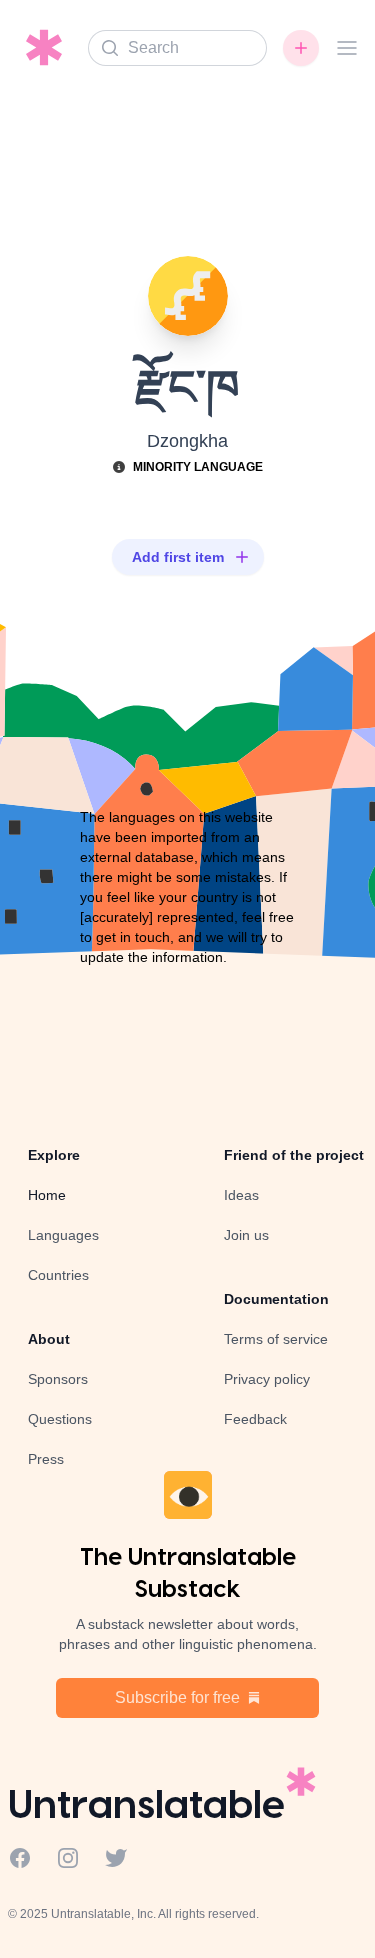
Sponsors (58, 1379)
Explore (54, 1155)
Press (46, 1459)
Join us (246, 1235)
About (49, 1339)
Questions (60, 1419)
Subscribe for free (177, 1697)
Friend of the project (294, 1155)
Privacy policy (267, 1379)
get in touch (133, 937)
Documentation (276, 1299)
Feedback (255, 1419)
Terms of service (276, 1339)
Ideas (241, 1195)
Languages (63, 1235)
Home (47, 1195)
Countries (58, 1275)
